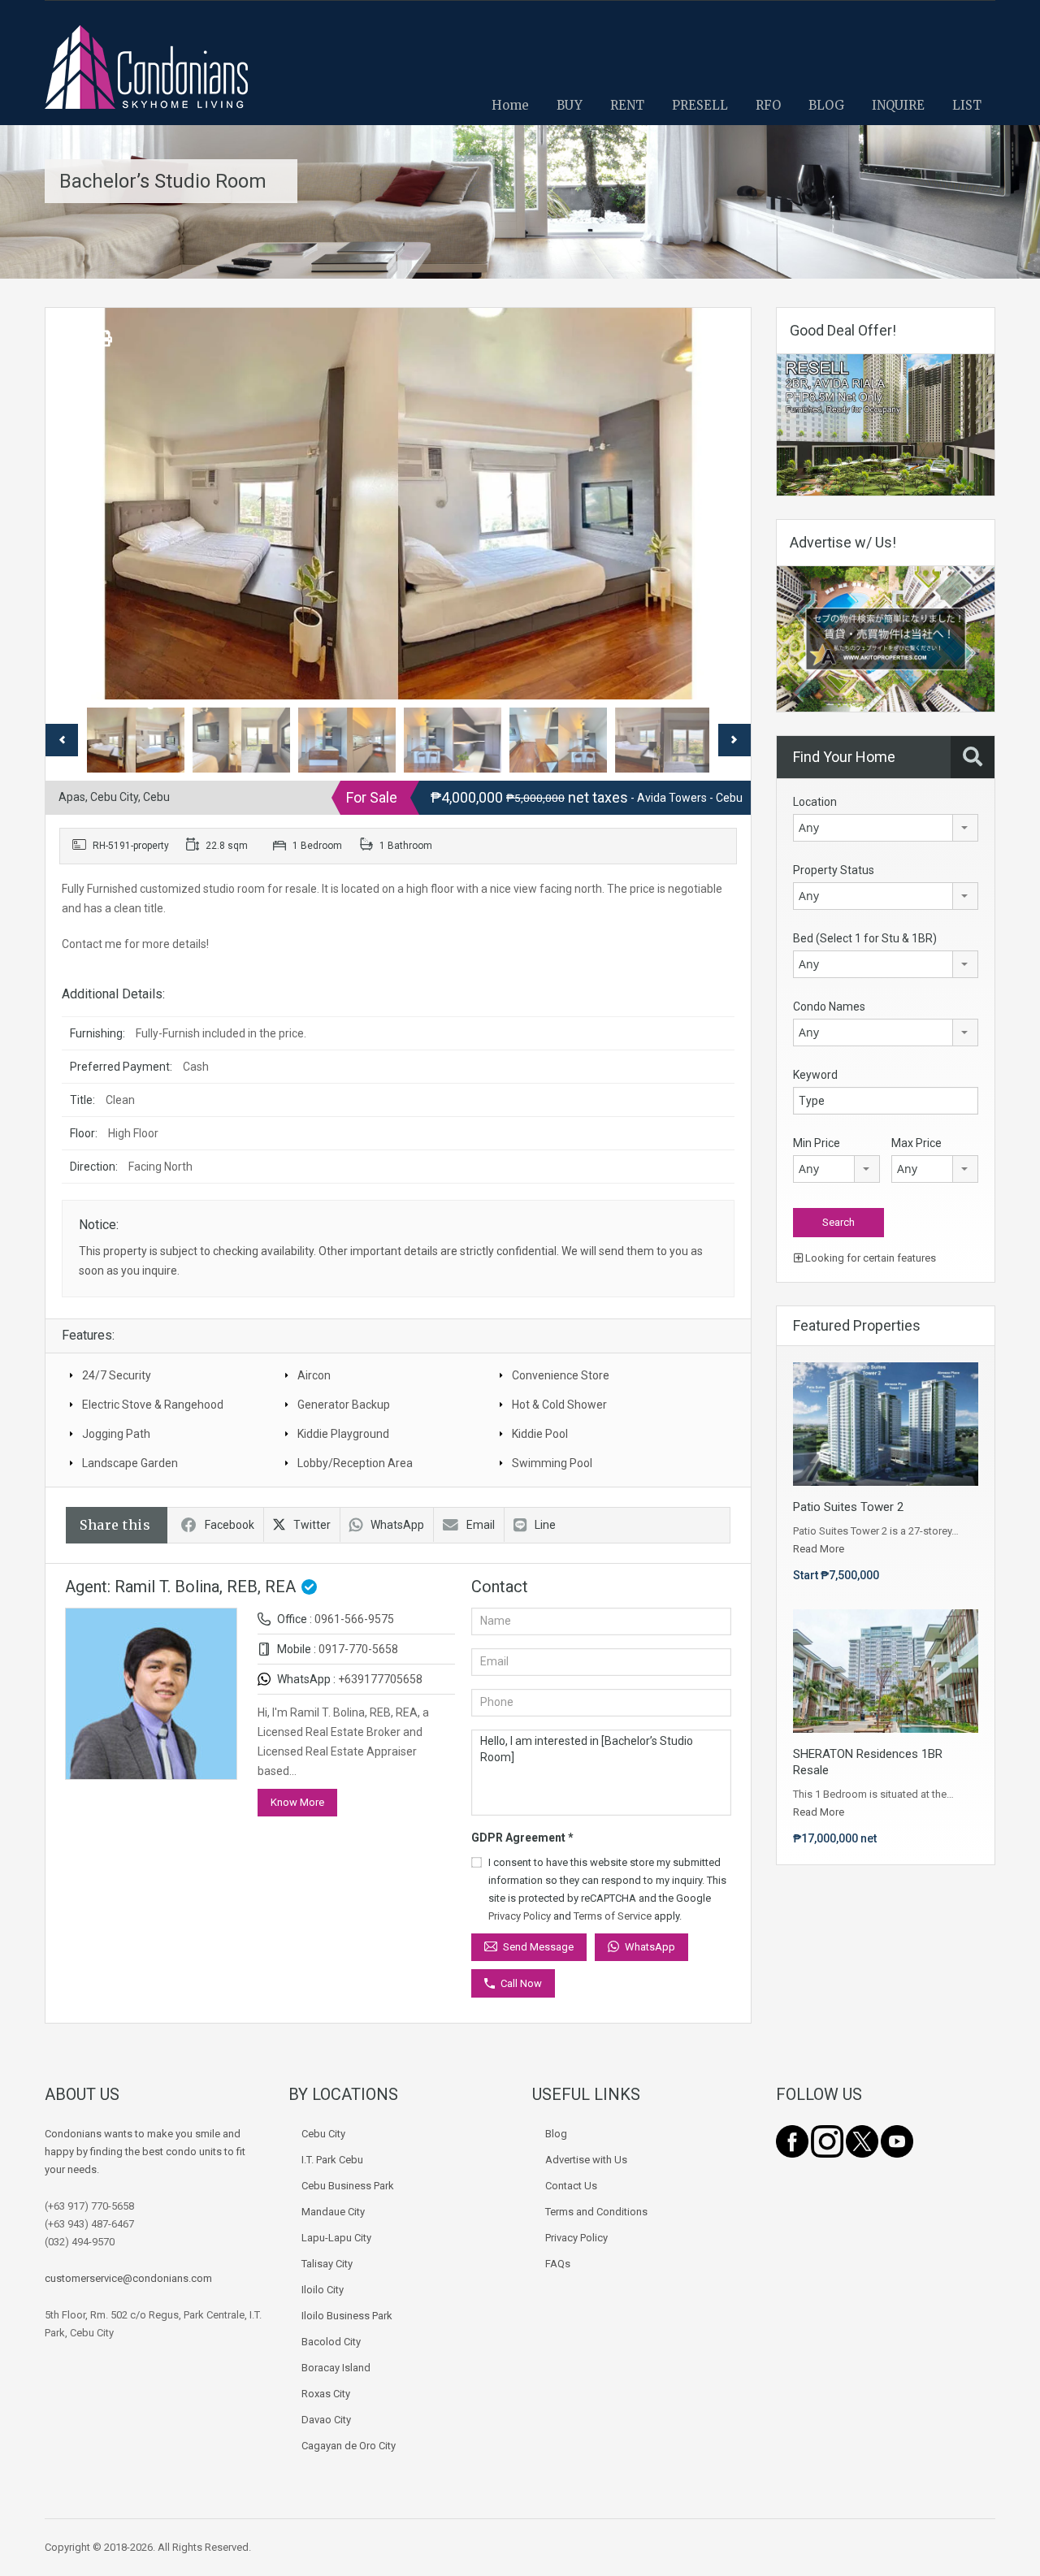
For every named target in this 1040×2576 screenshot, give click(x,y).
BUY (570, 105)
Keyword (815, 1075)
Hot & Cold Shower (559, 1405)
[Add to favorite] (77, 344)
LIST (967, 105)
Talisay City (327, 2264)
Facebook (230, 1525)
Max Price (916, 1143)
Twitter (312, 1525)
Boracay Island (336, 2368)
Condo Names (829, 1007)
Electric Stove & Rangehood (153, 1405)
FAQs (558, 2264)
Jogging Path (116, 1434)
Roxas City (326, 2394)
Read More (819, 1549)
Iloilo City (323, 2290)
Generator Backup (344, 1405)
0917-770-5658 (358, 1649)
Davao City (326, 2420)
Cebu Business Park (348, 2186)
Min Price (817, 1143)
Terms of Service (613, 1916)
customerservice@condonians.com (128, 2278)
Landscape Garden (130, 1463)
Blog (556, 2134)
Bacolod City (331, 2342)
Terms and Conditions (596, 2212)
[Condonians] (146, 75)
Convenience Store (561, 1375)
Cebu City (323, 2134)
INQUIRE (898, 105)
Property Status (834, 870)
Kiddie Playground (343, 1434)
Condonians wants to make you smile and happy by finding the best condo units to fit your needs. (145, 2152)
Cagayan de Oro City (349, 2446)
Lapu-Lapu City (336, 2238)
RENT (627, 105)
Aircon (314, 1375)
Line (545, 1525)
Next (721, 504)
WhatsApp (397, 1525)
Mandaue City (333, 2212)
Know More (297, 1802)
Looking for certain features (869, 1258)
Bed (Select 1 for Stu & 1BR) (865, 938)
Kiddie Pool (540, 1434)
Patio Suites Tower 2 (848, 1507)
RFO (768, 105)
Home (510, 105)
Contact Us (571, 2186)
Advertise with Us (586, 2160)
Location (815, 802)
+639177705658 (380, 1679)
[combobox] (886, 828)
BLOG (826, 105)
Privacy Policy (520, 1916)
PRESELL (700, 105)
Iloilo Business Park (347, 2316)
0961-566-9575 (354, 1619)
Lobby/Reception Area (355, 1463)
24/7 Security (117, 1375)
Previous (75, 504)
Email (481, 1525)
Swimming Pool (552, 1463)
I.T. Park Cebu (332, 2160)
